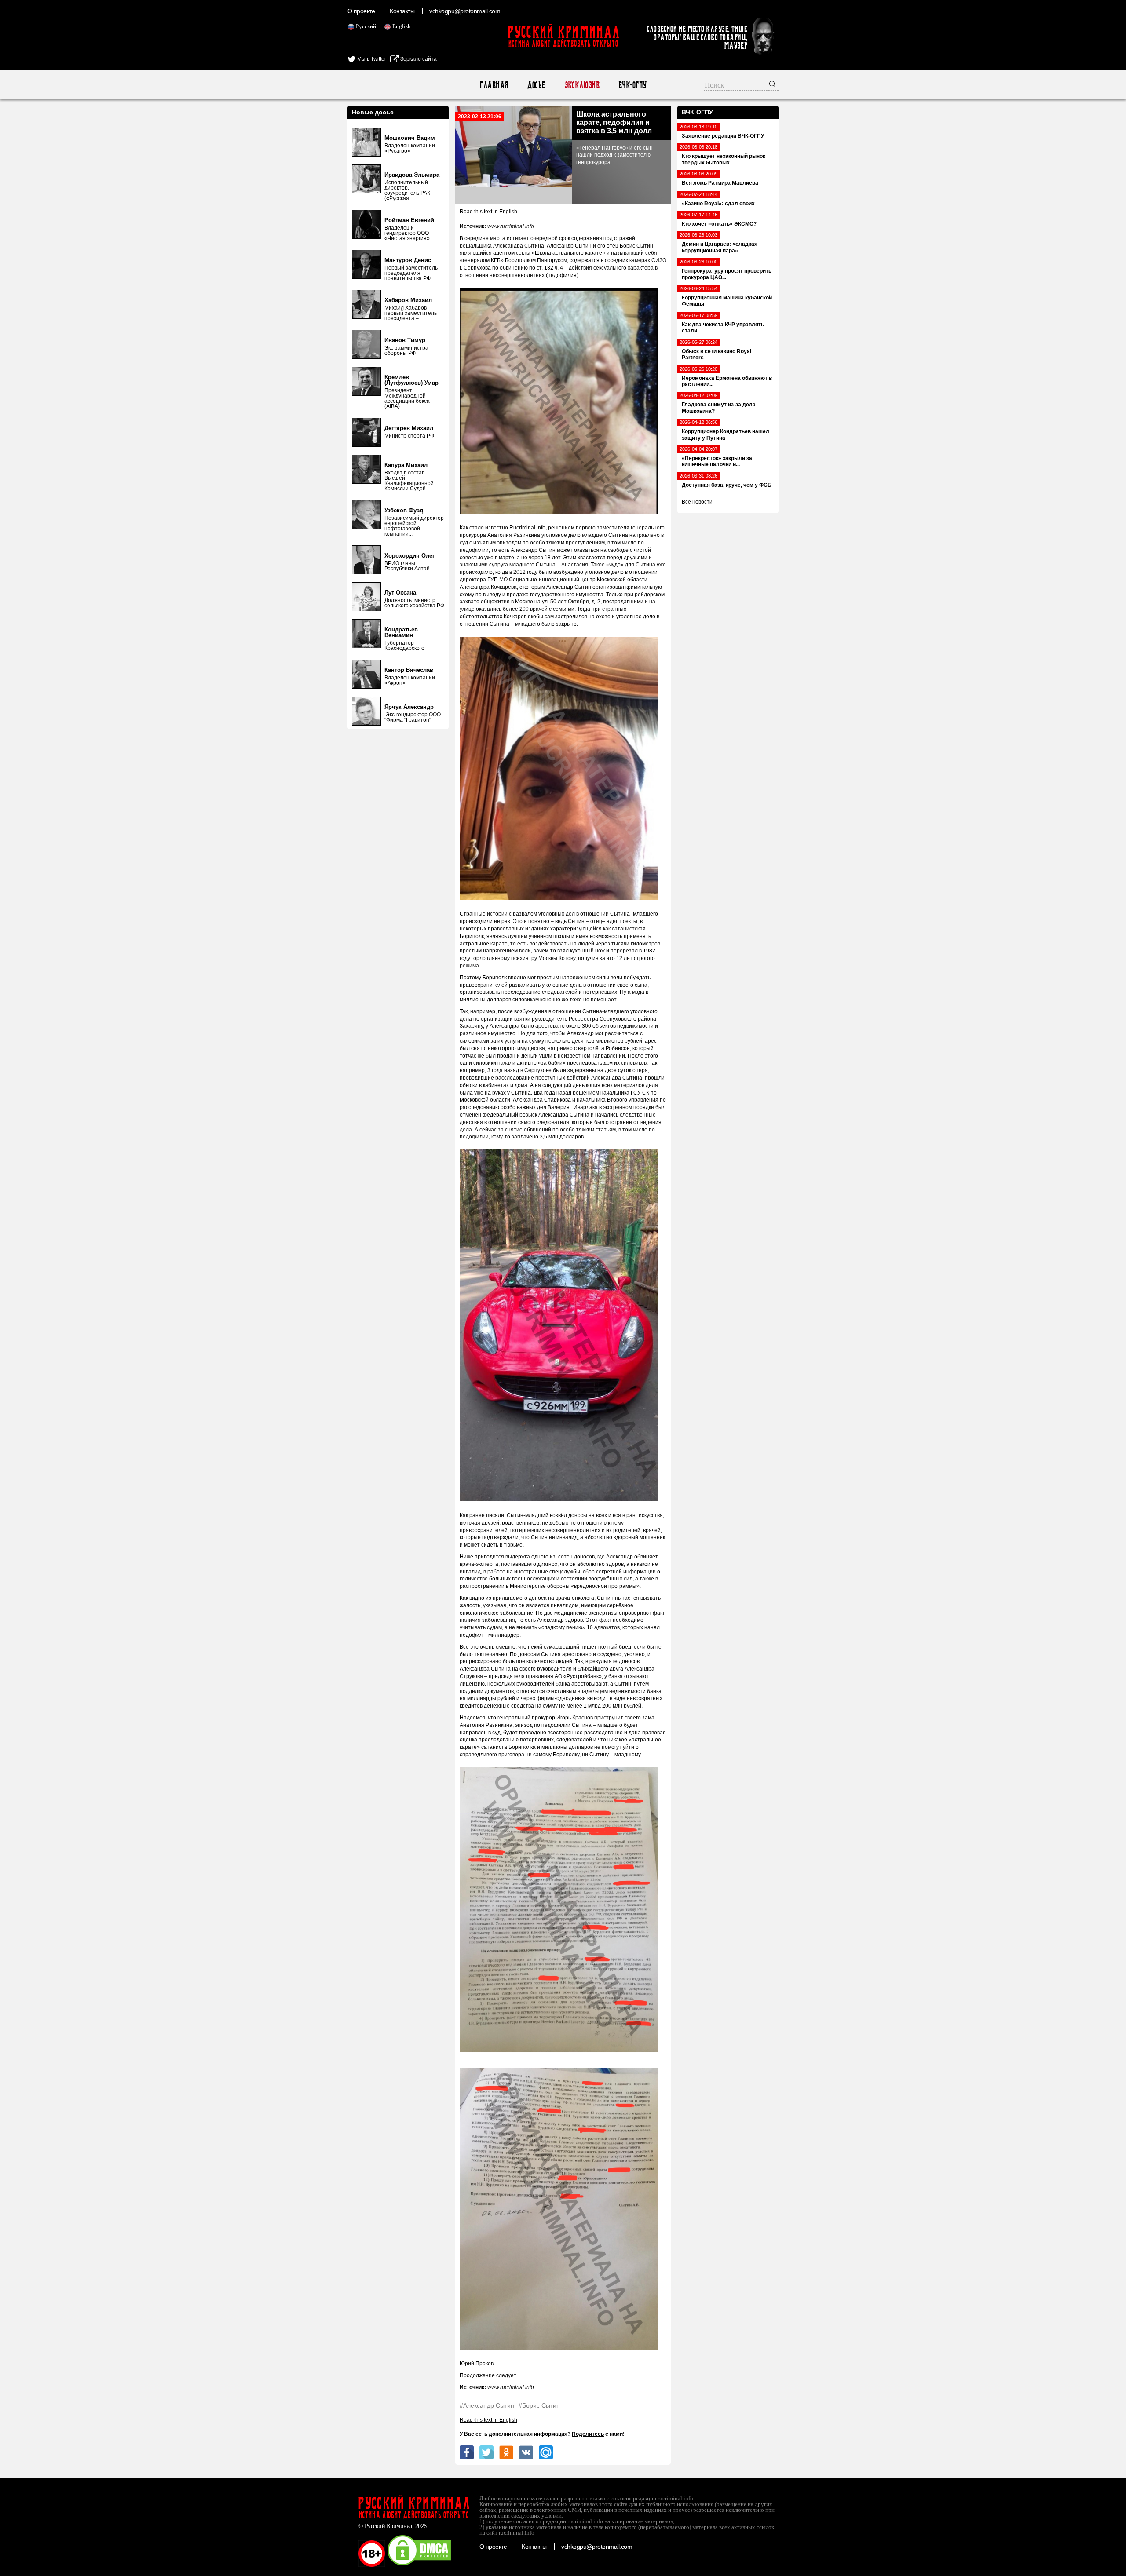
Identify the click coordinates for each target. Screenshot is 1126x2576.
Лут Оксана (400, 593)
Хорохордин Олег (409, 556)
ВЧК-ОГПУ (632, 85)
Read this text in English (488, 212)
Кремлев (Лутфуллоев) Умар (411, 380)
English (402, 26)
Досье (536, 85)
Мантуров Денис (408, 260)
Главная (494, 85)
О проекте (361, 11)
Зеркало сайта (418, 59)
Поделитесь (588, 2434)
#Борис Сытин (539, 2405)
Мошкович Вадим (410, 138)
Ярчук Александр (409, 707)
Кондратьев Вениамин (401, 632)
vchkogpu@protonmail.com (465, 11)
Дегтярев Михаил (409, 428)
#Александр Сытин (487, 2405)
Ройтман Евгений (409, 220)
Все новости (697, 502)
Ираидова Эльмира (412, 175)
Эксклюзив (582, 85)
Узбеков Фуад (404, 510)
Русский (366, 26)
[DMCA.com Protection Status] (419, 2565)
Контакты (402, 11)
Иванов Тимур (405, 340)
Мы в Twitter (371, 59)
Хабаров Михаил (408, 300)
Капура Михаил (406, 465)
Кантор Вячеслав (409, 670)
